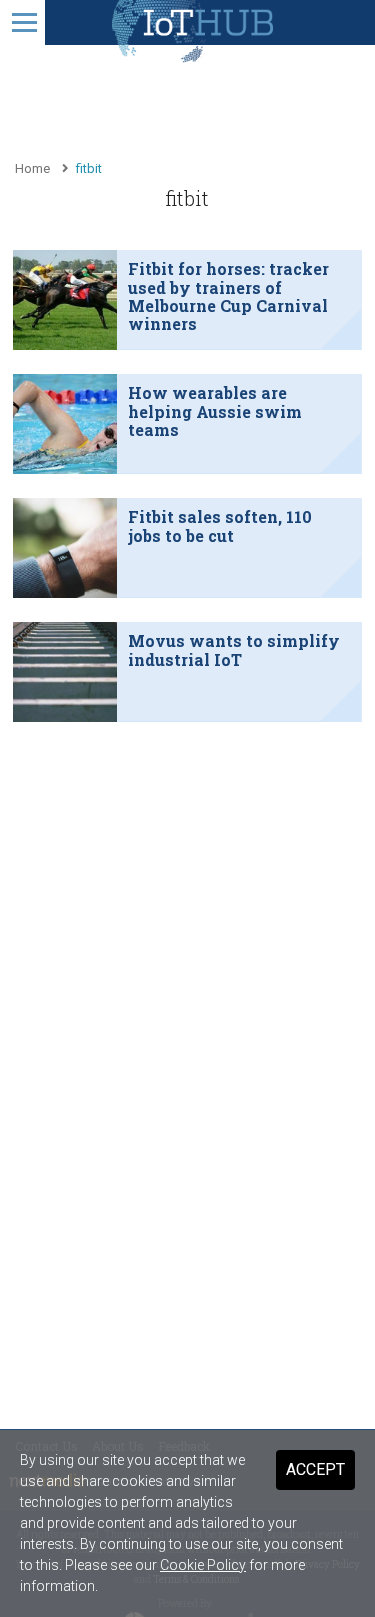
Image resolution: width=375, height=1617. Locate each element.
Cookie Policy (203, 1565)
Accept (315, 1469)
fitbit (89, 168)
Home (32, 168)
